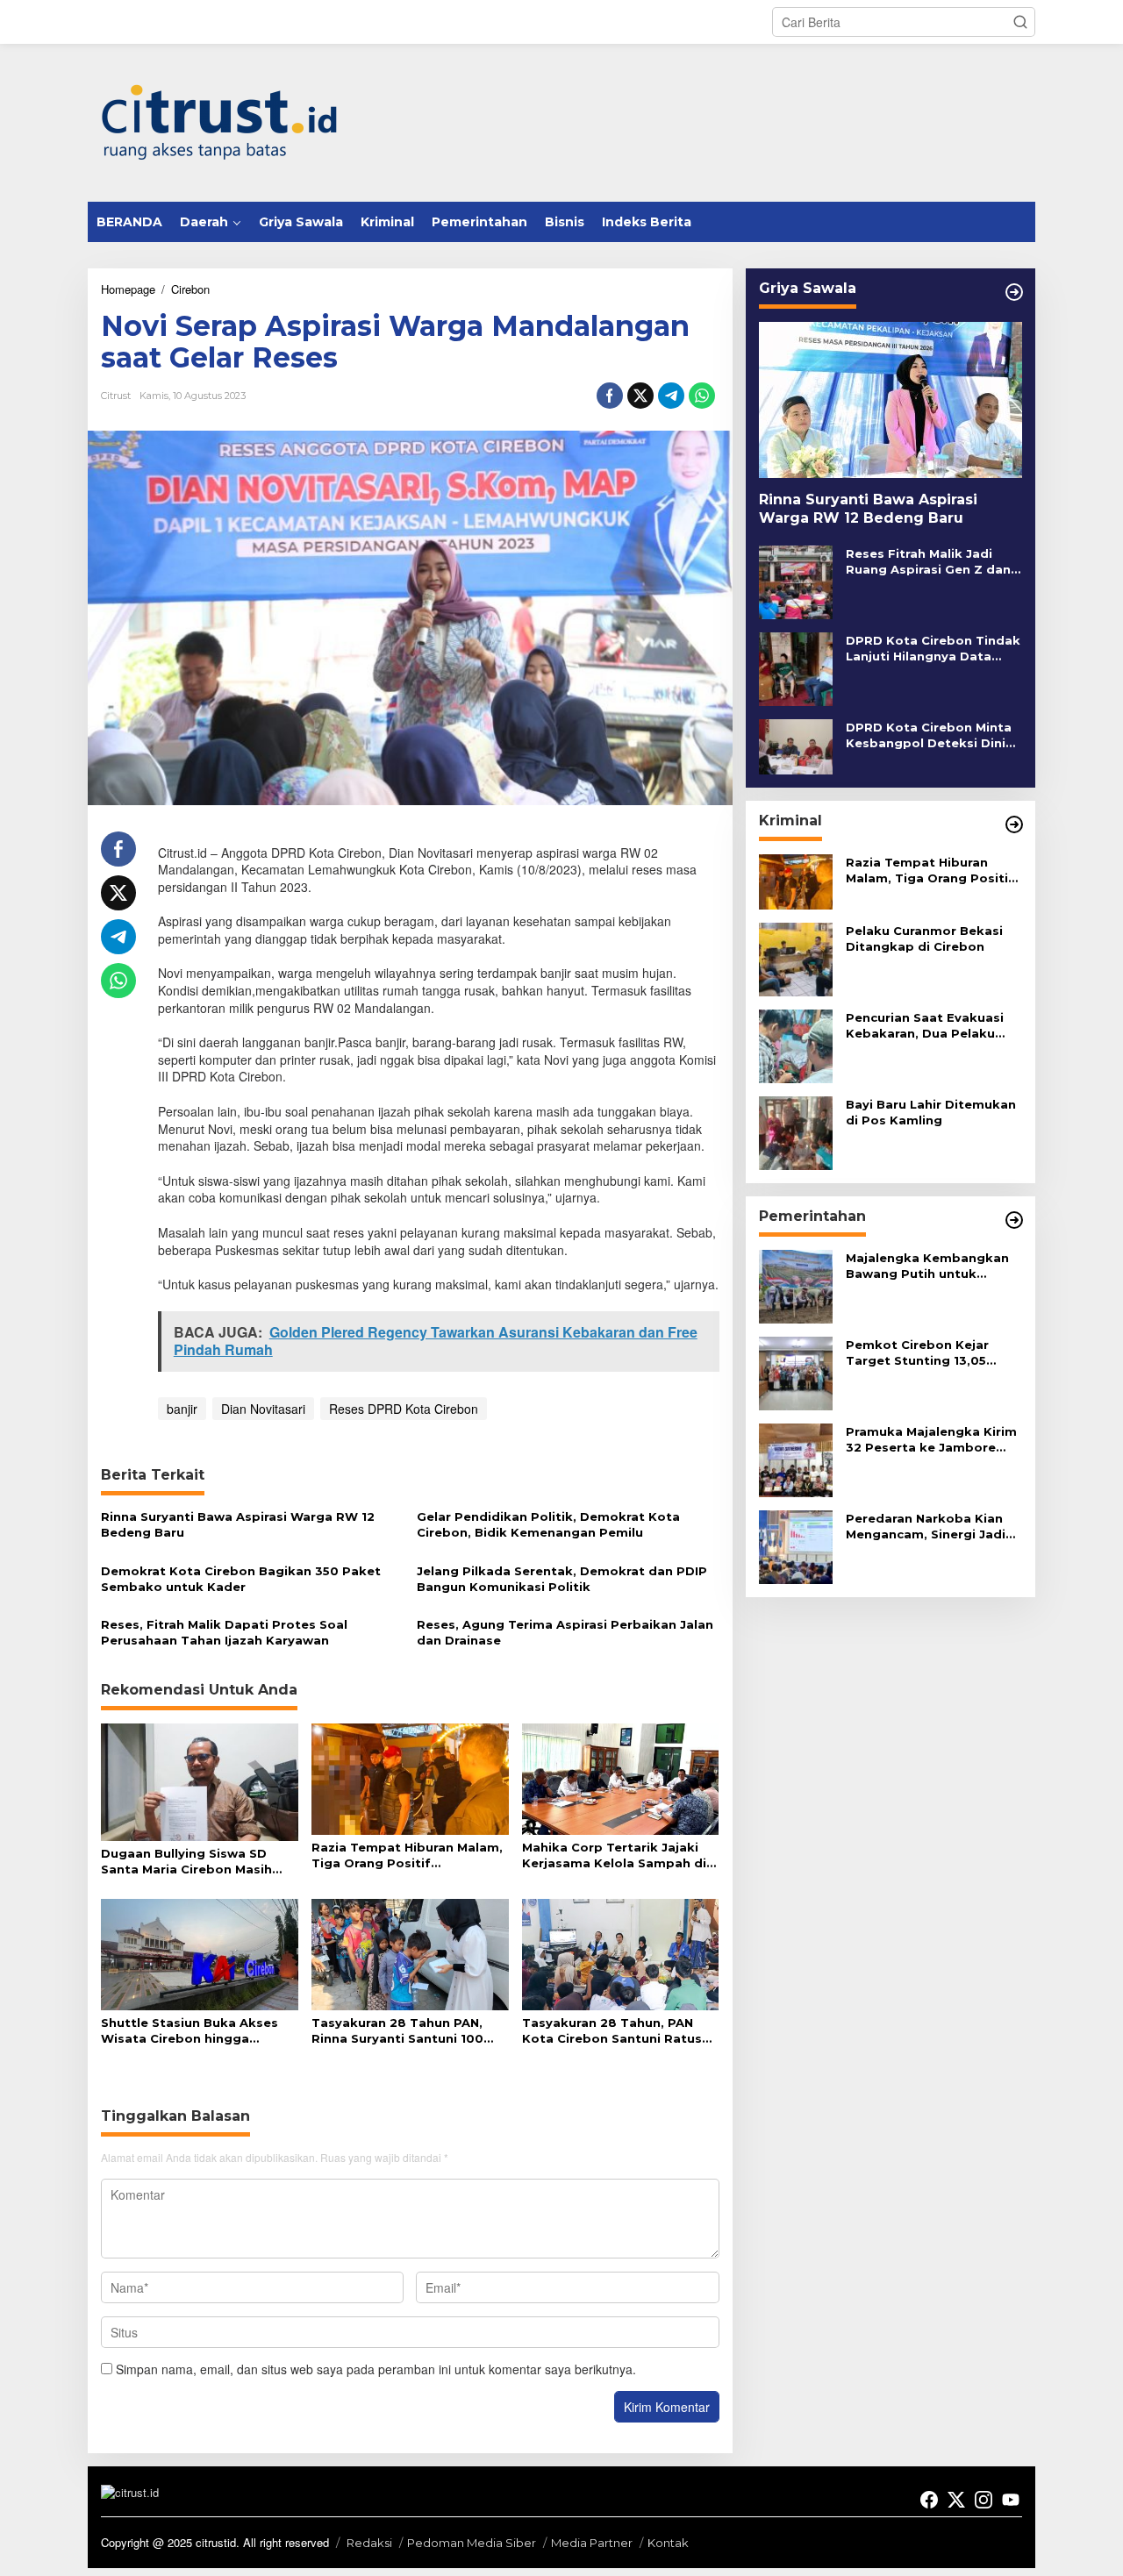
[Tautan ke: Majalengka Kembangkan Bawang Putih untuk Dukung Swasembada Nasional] (796, 1285)
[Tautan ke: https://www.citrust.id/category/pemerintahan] (1014, 1220)
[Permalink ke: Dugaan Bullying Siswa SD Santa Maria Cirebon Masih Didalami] (200, 1781)
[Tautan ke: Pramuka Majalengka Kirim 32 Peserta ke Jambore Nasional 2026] (796, 1459)
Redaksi (369, 2543)
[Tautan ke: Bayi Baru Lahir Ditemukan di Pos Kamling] (796, 1131)
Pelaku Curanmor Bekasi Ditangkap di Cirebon (924, 938)
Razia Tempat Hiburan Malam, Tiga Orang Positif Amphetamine (407, 1855)
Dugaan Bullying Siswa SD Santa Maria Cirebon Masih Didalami (186, 1862)
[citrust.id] (219, 121)
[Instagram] (984, 2500)
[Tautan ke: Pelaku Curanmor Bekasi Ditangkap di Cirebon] (796, 958)
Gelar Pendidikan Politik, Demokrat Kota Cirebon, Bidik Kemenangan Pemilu (548, 1524)
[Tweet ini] (640, 396)
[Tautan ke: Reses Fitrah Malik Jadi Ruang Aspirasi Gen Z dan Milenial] (796, 581)
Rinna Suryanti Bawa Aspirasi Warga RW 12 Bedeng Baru (238, 1524)
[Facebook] (929, 2500)
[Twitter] (956, 2500)
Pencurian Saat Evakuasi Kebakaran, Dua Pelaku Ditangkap (925, 1026)
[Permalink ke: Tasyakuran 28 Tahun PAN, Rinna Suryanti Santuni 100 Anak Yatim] (410, 1953)
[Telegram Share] (671, 396)
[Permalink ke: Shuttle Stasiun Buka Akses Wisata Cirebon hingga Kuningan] (200, 1953)
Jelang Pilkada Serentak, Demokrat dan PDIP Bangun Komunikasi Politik (562, 1579)
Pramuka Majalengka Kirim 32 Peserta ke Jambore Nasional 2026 (931, 1440)
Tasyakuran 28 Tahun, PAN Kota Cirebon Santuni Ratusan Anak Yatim (620, 2031)
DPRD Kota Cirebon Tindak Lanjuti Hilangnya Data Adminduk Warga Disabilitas (933, 649)
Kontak (668, 2543)
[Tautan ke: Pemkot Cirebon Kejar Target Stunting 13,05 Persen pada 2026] (796, 1372)
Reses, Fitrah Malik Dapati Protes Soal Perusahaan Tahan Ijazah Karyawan (224, 1632)
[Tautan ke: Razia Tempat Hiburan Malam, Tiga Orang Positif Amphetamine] (796, 880)
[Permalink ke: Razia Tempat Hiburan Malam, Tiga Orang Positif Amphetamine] (410, 1777)
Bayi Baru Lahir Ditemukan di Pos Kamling (931, 1112)
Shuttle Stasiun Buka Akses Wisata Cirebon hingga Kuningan (190, 2031)
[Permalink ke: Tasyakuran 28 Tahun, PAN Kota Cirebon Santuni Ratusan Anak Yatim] (621, 1953)
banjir (182, 1409)
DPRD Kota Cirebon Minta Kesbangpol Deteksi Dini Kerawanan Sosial (929, 735)
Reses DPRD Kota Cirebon (404, 1409)
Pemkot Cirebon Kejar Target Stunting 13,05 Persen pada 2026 (917, 1353)
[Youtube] (1011, 2500)
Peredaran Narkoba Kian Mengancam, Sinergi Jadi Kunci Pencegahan (926, 1527)
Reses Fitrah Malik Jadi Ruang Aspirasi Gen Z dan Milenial (928, 562)
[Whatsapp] (702, 396)
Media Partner (592, 2543)
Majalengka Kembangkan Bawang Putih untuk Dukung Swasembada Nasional (927, 1266)
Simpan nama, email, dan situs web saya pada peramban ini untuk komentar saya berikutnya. (376, 2369)
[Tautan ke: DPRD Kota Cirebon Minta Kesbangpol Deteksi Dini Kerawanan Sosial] (796, 745)
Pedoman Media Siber (472, 2543)
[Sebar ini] (610, 396)
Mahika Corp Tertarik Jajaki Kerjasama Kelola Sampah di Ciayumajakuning (614, 1855)
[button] (1020, 22)
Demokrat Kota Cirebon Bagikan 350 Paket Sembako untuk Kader (241, 1579)
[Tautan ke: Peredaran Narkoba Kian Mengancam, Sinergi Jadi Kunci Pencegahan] (796, 1545)
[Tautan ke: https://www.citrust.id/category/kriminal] (1014, 824)
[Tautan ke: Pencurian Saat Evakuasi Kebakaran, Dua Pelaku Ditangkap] (796, 1045)
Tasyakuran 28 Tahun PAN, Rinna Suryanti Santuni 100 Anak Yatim (397, 2031)
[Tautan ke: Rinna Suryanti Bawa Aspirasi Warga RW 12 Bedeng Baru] (891, 400)
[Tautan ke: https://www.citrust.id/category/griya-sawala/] (1014, 292)
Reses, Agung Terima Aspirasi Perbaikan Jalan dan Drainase (565, 1632)
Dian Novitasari (263, 1409)
